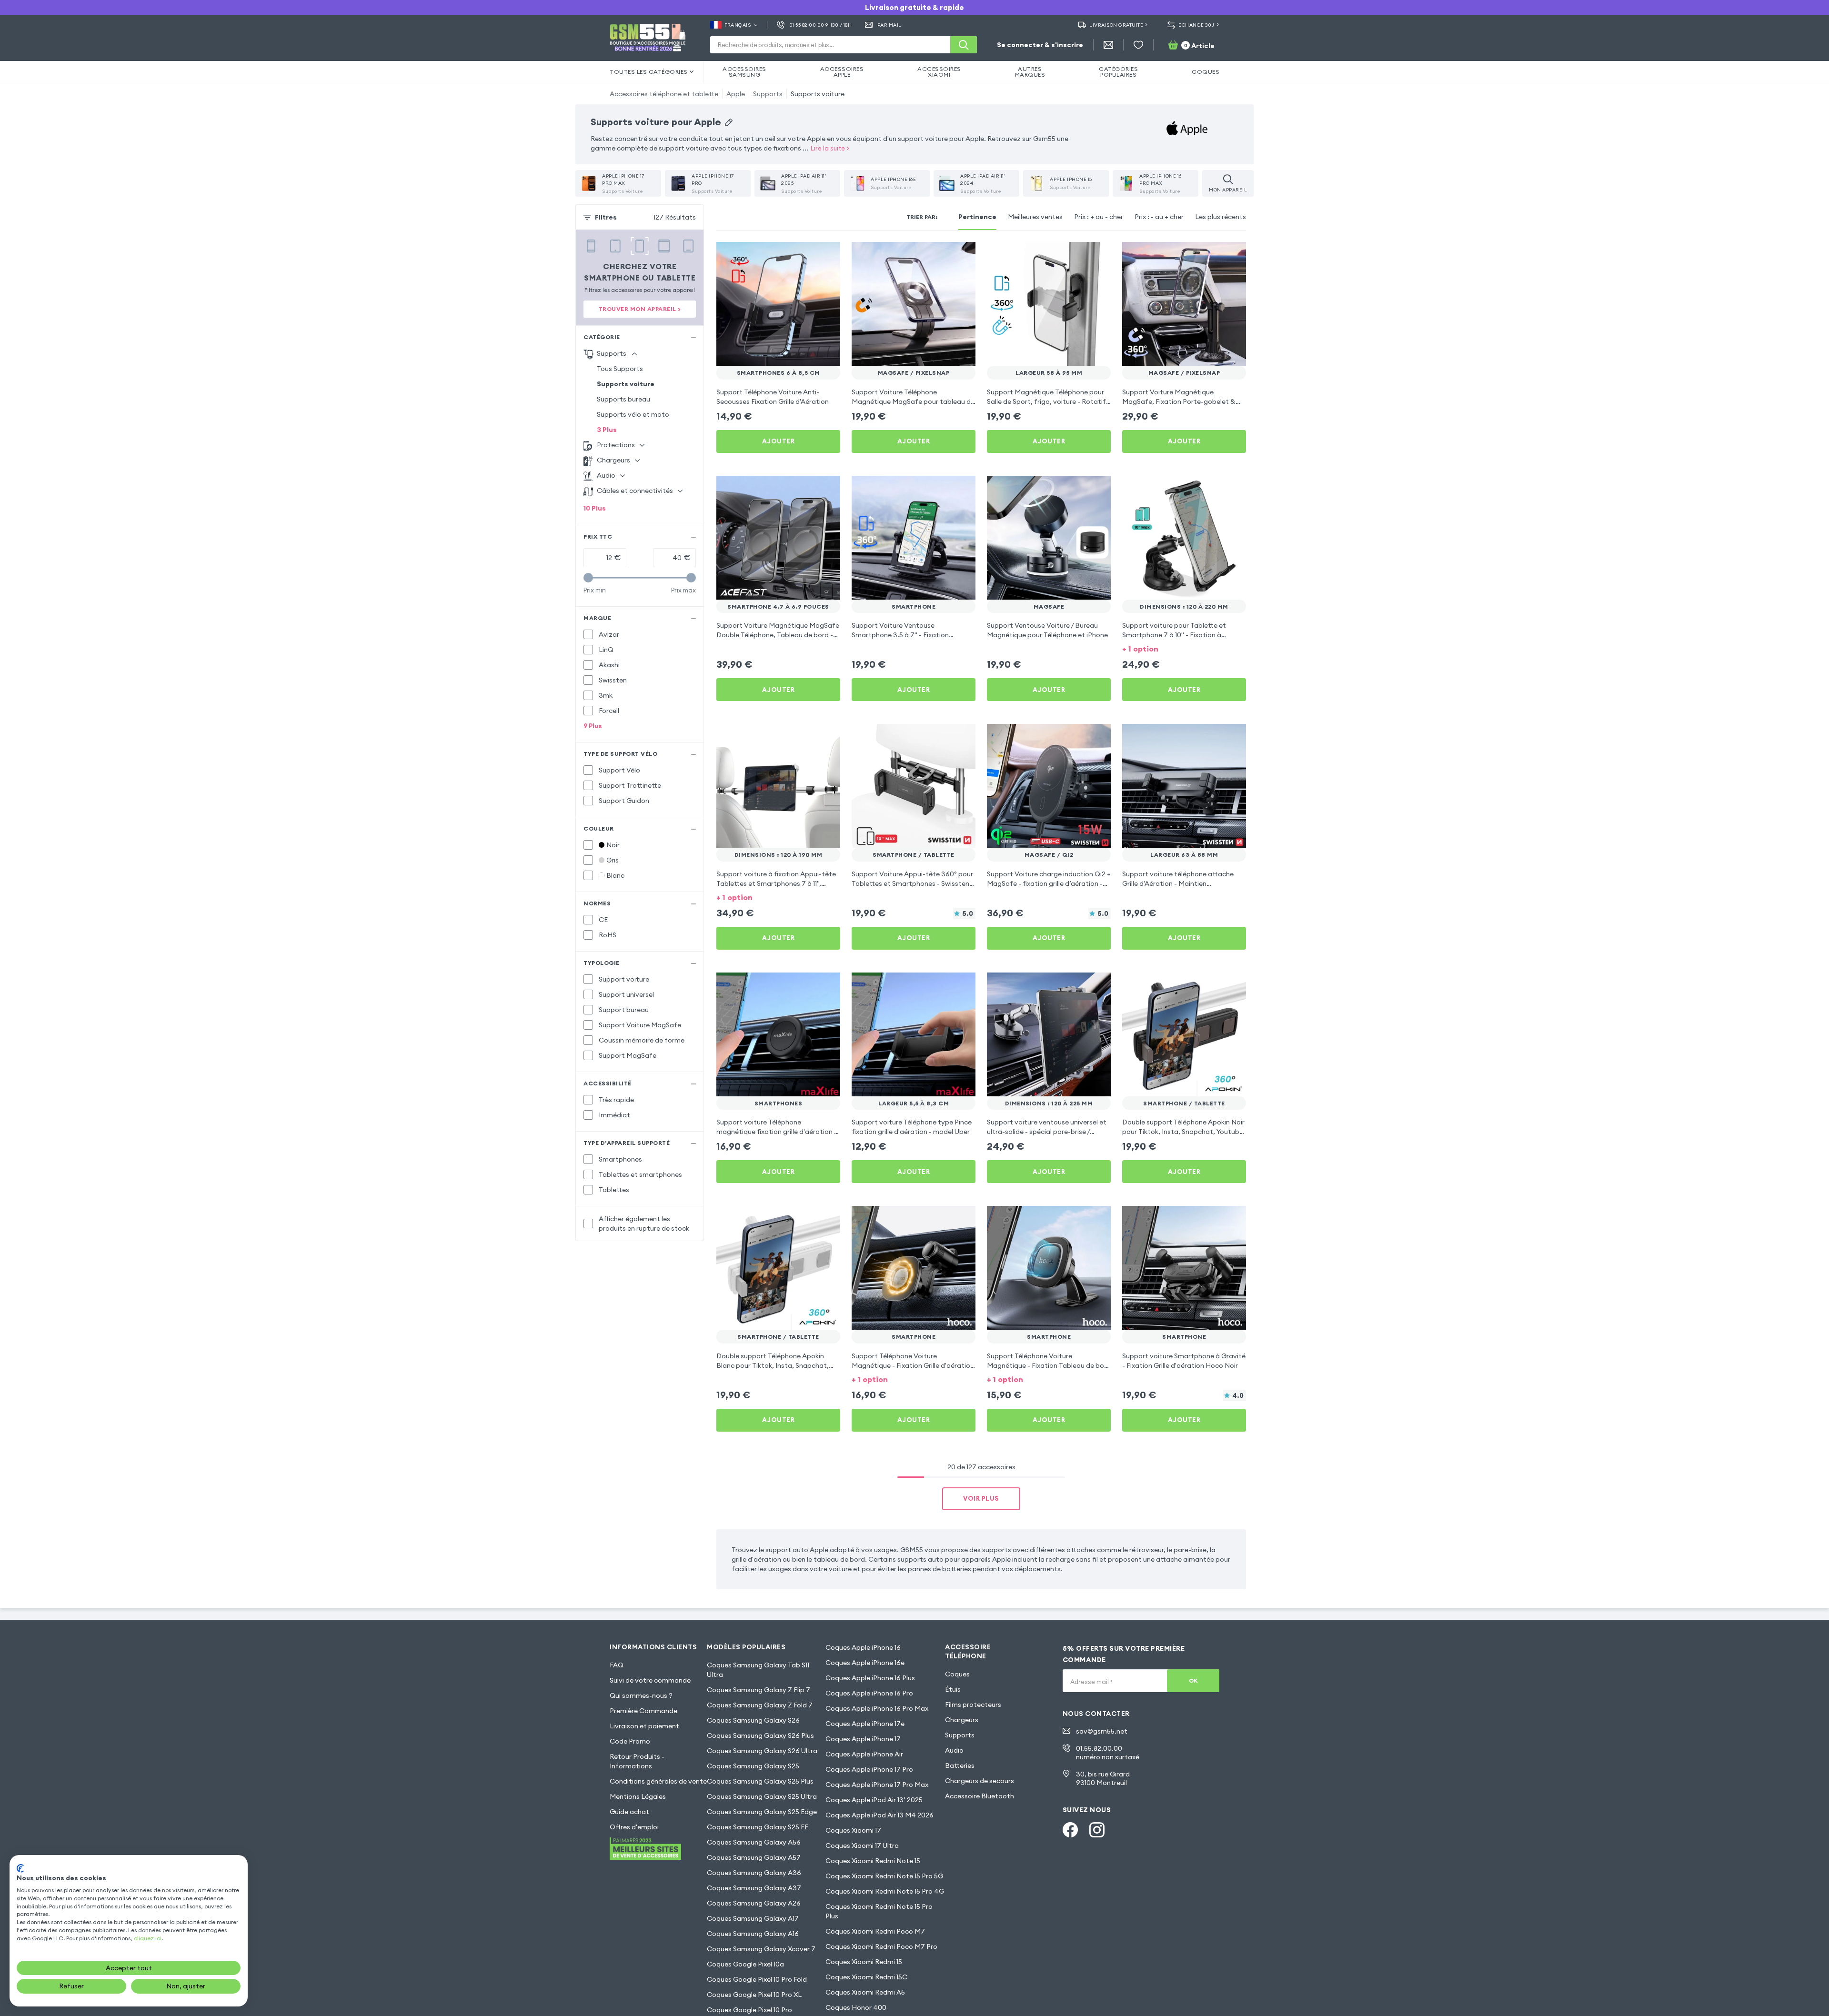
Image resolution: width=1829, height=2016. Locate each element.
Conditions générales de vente (658, 1781)
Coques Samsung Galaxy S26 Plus (760, 1735)
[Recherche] (964, 45)
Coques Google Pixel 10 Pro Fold (757, 1979)
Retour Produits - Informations (637, 1761)
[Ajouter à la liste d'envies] (827, 255)
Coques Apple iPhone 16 (863, 1647)
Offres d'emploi (634, 1827)
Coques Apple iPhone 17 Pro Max (877, 1785)
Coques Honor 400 (856, 2007)
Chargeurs (962, 1720)
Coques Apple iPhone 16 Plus (870, 1678)
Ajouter (779, 441)
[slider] (588, 578)
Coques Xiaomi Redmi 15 (864, 1962)
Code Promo (630, 1741)
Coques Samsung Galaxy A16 (753, 1934)
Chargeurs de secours (980, 1781)
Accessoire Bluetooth (980, 1796)
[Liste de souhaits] (1138, 45)
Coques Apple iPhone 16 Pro (869, 1693)
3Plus (607, 430)
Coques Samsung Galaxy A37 (754, 1888)
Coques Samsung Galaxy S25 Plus (760, 1781)
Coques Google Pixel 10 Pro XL (754, 1995)
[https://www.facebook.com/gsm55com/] (1070, 1830)
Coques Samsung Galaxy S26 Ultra (762, 1751)
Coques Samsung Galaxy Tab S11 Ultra (758, 1670)
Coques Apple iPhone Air (864, 1754)
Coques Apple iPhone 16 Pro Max (877, 1708)
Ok (1193, 1680)
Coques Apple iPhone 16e (865, 1663)
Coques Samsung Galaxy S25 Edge (762, 1812)
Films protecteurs (973, 1705)
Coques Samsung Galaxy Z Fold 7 (760, 1705)
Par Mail (889, 25)
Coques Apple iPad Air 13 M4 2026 (879, 1815)
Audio (954, 1750)
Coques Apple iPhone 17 (863, 1739)
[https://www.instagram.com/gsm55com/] (1097, 1830)
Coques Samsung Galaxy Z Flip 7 (759, 1690)
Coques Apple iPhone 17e (865, 1724)
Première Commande (643, 1711)
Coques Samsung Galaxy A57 (754, 1857)
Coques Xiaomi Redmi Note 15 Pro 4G (885, 1891)
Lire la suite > (830, 148)
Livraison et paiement (644, 1726)
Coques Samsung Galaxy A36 (754, 1873)
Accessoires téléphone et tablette (664, 94)
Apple (736, 94)
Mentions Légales (638, 1796)
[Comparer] (808, 255)
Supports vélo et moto (633, 414)
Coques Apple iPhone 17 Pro (869, 1769)
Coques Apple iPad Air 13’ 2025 (874, 1800)
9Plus (593, 726)
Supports (768, 94)
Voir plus (981, 1498)
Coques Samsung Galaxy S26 (753, 1720)
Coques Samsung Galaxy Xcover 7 (761, 1949)
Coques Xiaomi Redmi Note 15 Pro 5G (884, 1876)
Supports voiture (818, 94)
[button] (1184, 648)
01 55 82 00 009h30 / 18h (820, 25)
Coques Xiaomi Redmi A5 (865, 1992)
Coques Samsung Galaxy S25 (753, 1766)
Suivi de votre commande (650, 1680)
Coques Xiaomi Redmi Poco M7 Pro (881, 1946)
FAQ (617, 1665)
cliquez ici (148, 1938)
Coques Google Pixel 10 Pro (749, 2010)
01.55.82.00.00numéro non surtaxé (1108, 1753)
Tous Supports (620, 369)
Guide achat (629, 1812)
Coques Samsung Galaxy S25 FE (758, 1827)
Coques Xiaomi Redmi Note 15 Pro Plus (879, 1911)
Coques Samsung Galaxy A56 (754, 1842)
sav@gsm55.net (1102, 1731)
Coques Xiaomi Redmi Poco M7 (875, 1931)
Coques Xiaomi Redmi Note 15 (873, 1861)
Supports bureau (623, 399)
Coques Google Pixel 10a (745, 1964)
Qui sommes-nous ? (641, 1695)
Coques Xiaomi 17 (853, 1830)
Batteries (960, 1765)
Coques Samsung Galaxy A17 (753, 1918)
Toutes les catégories (649, 72)
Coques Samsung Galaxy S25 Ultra (762, 1796)
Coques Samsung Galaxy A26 (754, 1903)
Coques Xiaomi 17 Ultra (862, 1845)
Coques (957, 1674)
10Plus (595, 508)
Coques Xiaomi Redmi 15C (866, 1977)
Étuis (953, 1689)
